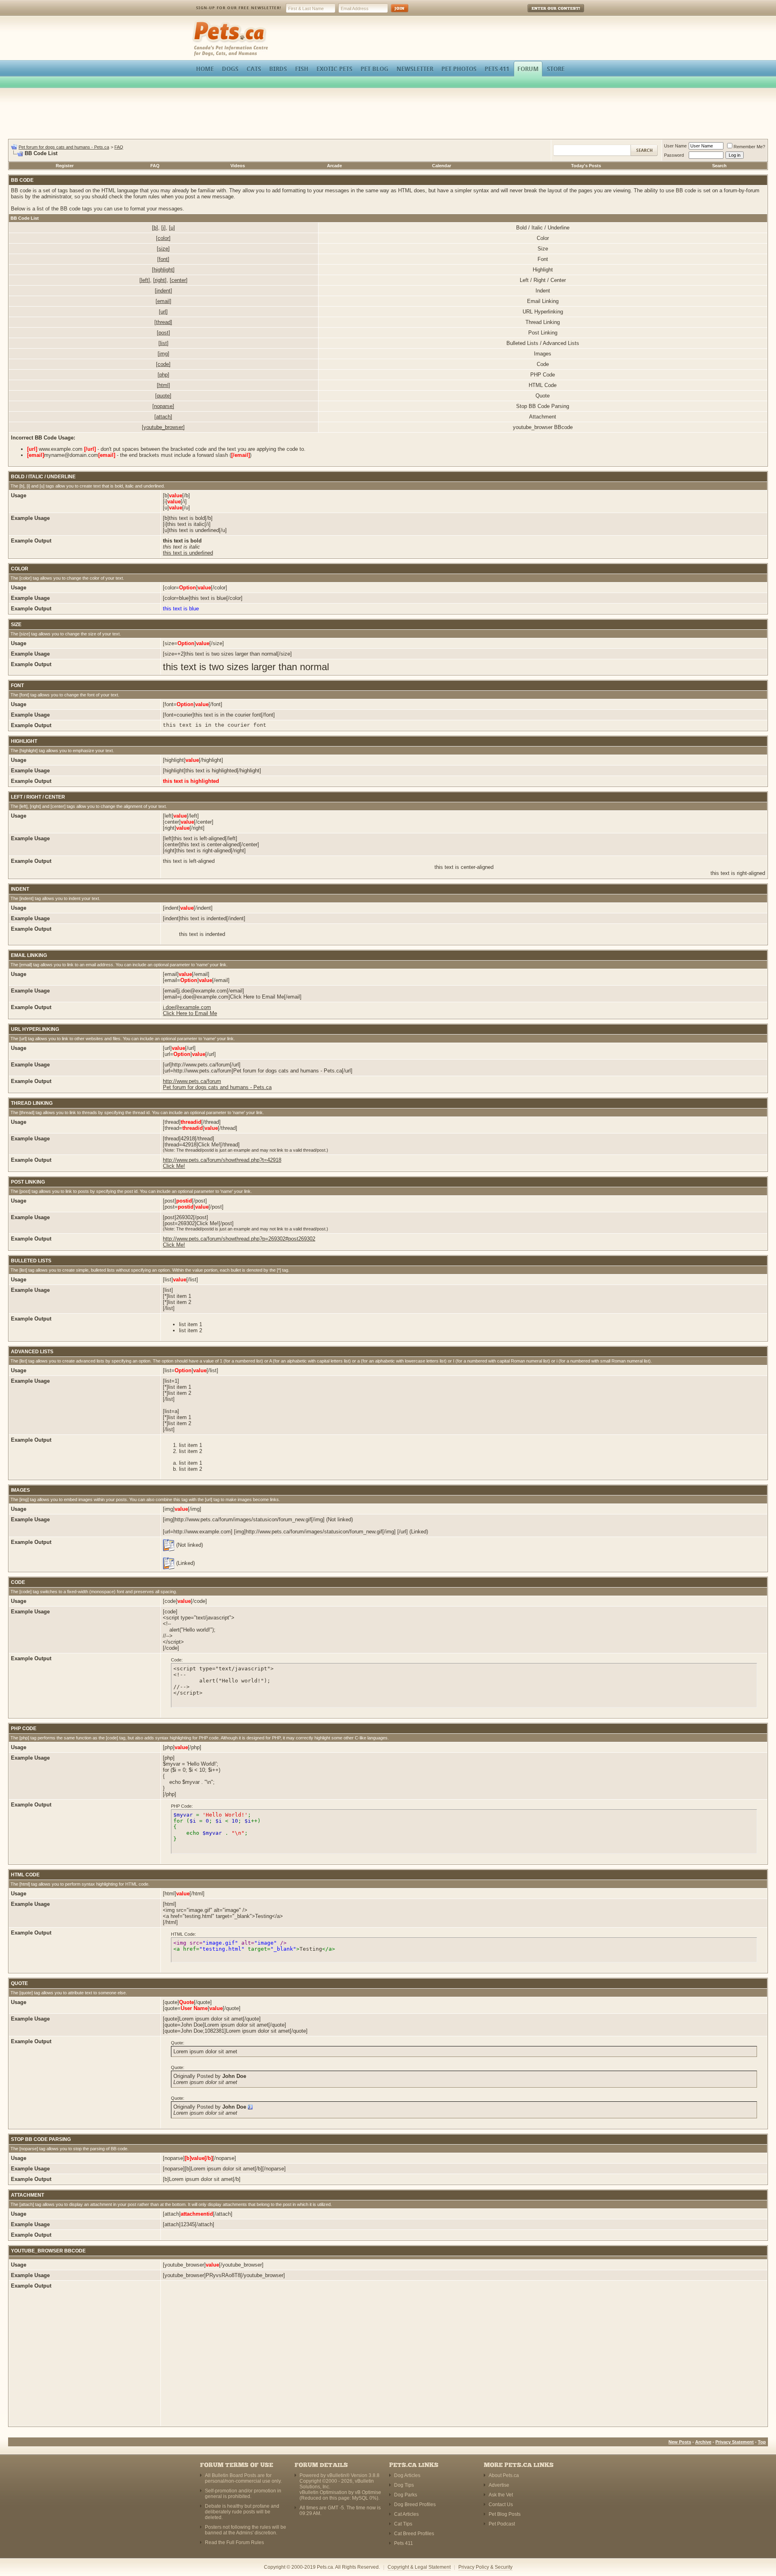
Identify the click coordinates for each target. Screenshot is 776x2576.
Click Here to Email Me (190, 1013)
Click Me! (174, 1166)
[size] (163, 249)
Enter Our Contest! (545, 14)
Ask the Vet (501, 2495)
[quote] (163, 396)
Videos (238, 166)
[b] (155, 228)
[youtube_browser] (163, 427)
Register (65, 166)
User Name (675, 146)
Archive (703, 2442)
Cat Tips (403, 2524)
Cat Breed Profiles (414, 2534)
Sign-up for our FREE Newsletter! (239, 8)
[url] (163, 312)
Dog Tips (404, 2485)
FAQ (119, 147)
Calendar (442, 166)
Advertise (499, 2485)
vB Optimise (368, 2492)
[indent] (163, 291)
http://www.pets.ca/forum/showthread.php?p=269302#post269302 (239, 1239)
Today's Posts (586, 166)
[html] (163, 385)
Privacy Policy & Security (485, 2567)
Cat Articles (406, 2514)
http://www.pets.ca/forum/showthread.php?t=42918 (222, 1160)
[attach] (163, 417)
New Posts (680, 2442)
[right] (160, 280)
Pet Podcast (502, 2524)
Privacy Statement (735, 2442)
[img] (163, 354)
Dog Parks (406, 2495)
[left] (145, 280)
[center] (179, 280)
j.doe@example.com (187, 1007)
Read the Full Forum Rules (234, 2542)
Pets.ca (201, 22)
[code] (163, 364)
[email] (163, 301)
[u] (172, 228)
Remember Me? (749, 147)
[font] (163, 259)
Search (719, 166)
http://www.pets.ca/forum (192, 1081)
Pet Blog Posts (505, 2514)
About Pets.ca (504, 2475)
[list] (163, 343)
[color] (163, 238)
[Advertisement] (388, 115)
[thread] (163, 322)
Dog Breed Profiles (415, 2505)
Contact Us (501, 2505)
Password (674, 155)
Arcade (334, 166)
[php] (163, 375)
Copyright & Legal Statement (419, 2567)
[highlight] (163, 270)
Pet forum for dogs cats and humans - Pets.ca (64, 147)
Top (762, 2442)
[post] (163, 333)
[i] (163, 228)
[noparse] (163, 406)
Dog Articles (407, 2475)
